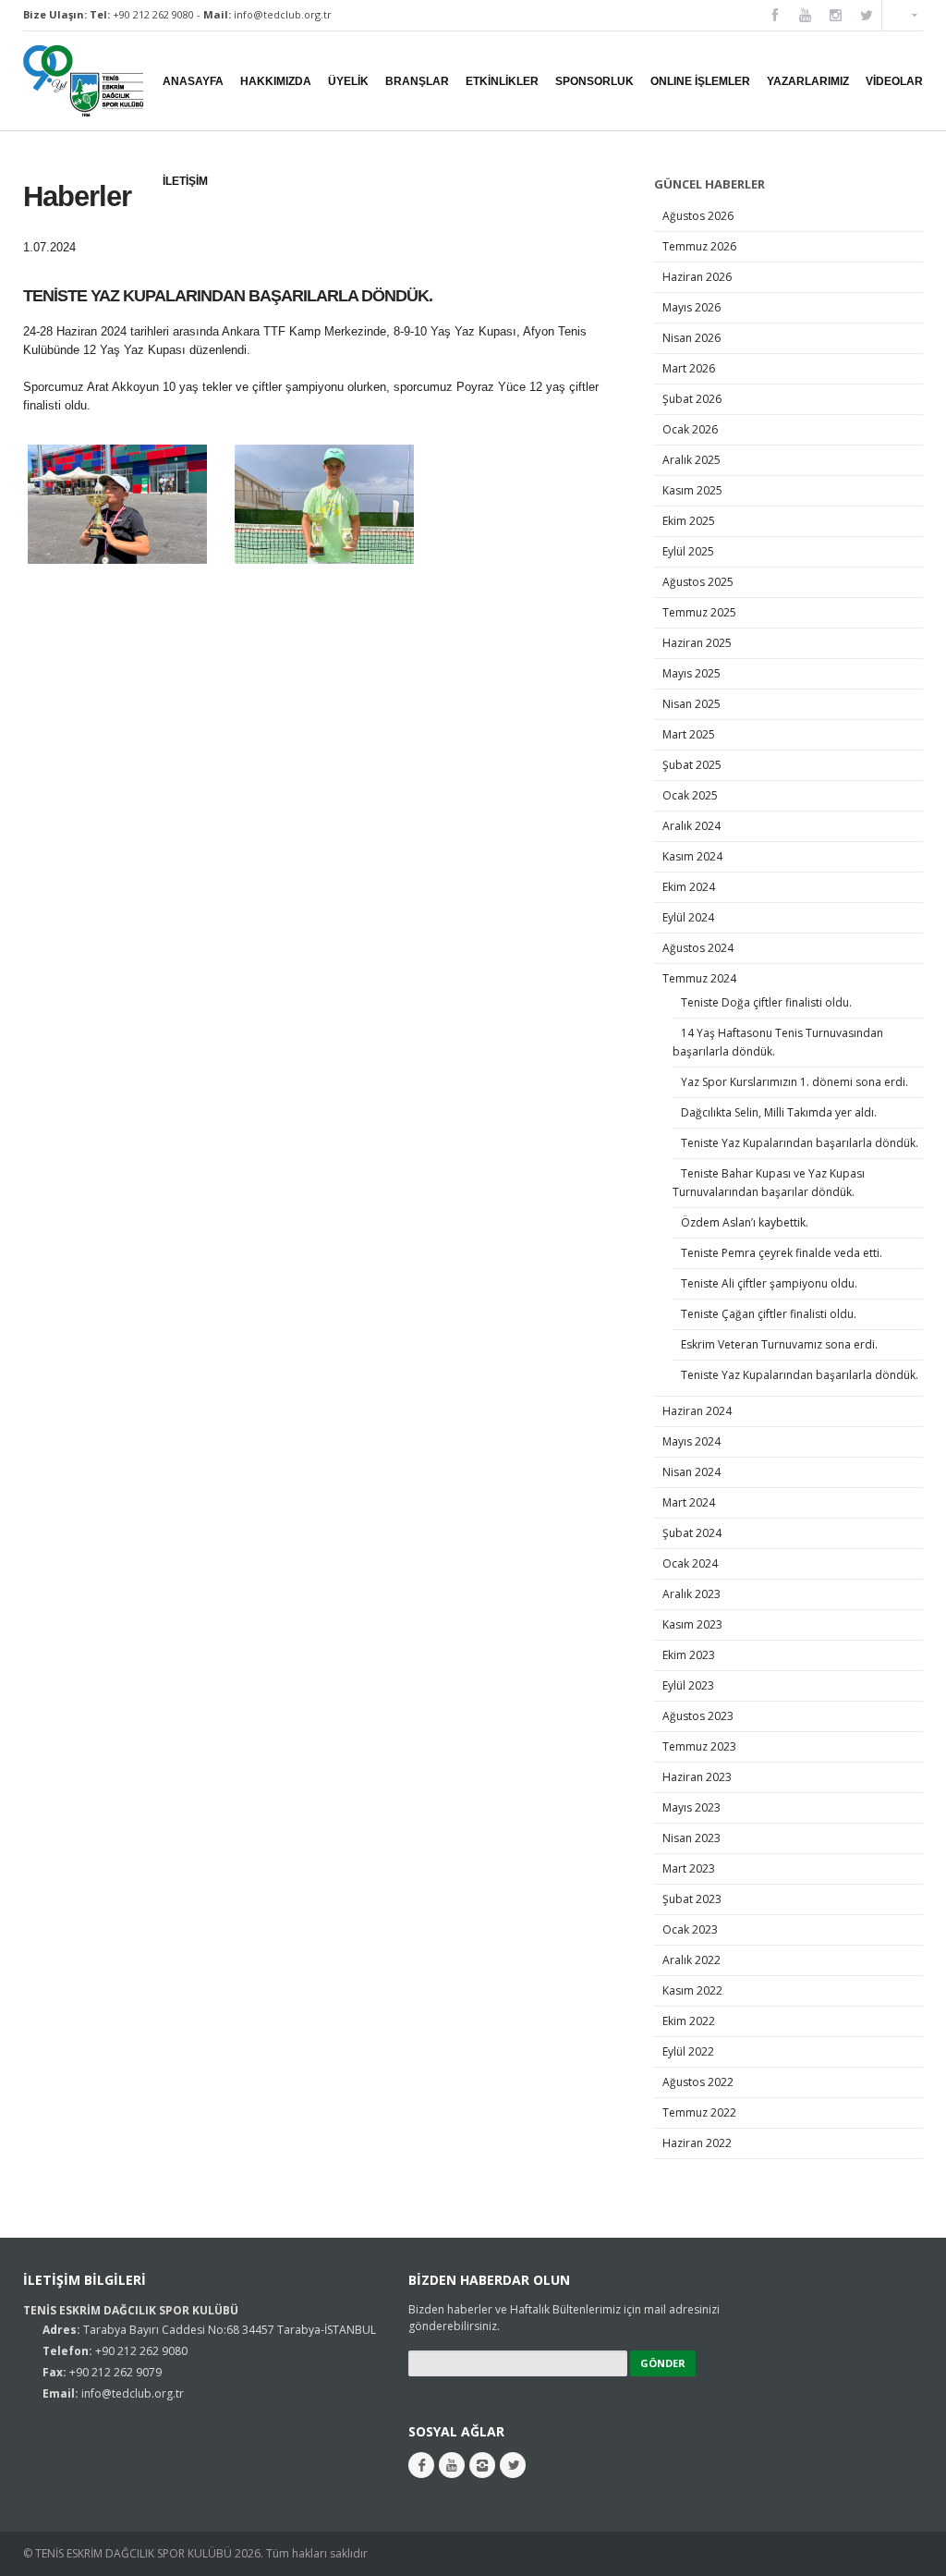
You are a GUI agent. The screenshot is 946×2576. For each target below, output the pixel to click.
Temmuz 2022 (699, 2112)
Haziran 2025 (697, 643)
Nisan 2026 (691, 338)
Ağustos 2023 (698, 1716)
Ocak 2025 (690, 795)
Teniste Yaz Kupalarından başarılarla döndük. (801, 1143)
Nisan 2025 (691, 704)
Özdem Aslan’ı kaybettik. (746, 1222)
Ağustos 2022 (698, 2082)
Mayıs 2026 (691, 307)
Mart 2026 (689, 368)
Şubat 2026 (692, 399)
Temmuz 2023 (699, 1746)
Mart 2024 (689, 1502)
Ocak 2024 (690, 1563)
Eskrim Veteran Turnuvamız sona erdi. (781, 1344)
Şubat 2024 (692, 1533)
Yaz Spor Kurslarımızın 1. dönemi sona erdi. (794, 1082)
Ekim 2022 (689, 2021)
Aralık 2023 (691, 1594)
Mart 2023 (689, 1868)
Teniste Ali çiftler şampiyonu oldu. (769, 1283)
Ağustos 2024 (698, 948)
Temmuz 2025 (699, 612)
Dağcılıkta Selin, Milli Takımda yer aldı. (780, 1112)
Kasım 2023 (692, 1624)
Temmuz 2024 (699, 978)
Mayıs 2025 (691, 673)
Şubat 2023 (692, 1899)
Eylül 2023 (688, 1685)
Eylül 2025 (688, 551)
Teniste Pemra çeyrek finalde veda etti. (783, 1253)
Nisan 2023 (691, 1838)
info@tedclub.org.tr (283, 14)
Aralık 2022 (691, 1960)
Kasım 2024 (692, 856)
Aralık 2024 (691, 826)
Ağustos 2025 (698, 582)
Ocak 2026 (690, 429)
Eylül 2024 (688, 917)
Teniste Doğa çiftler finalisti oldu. (768, 1002)
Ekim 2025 (689, 521)
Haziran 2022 (697, 2143)
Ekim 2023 (689, 1655)
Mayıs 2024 (691, 1441)
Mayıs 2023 (691, 1807)
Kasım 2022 (692, 1990)
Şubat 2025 (692, 765)
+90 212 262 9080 (153, 14)
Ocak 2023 (690, 1929)
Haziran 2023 (697, 1777)
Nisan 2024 (691, 1472)
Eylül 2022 (688, 2051)
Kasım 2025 (692, 490)
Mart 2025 (689, 734)
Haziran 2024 (697, 1411)
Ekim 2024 (689, 887)
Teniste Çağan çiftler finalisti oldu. (770, 1314)
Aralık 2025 (691, 460)
